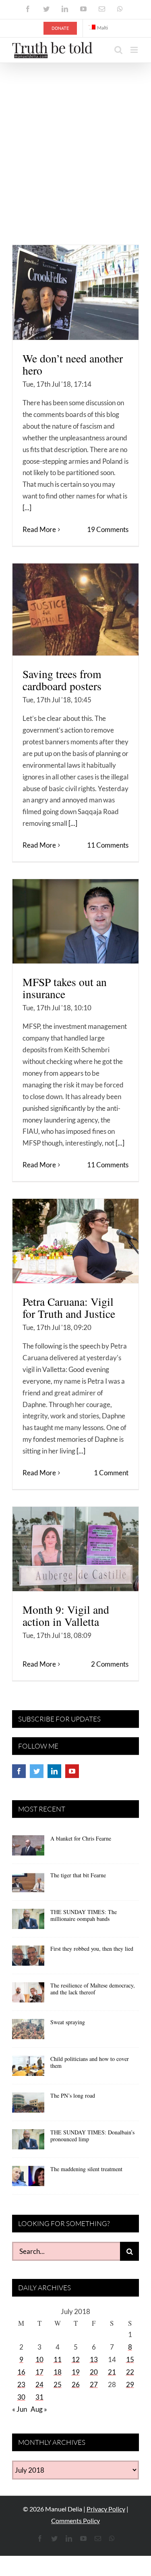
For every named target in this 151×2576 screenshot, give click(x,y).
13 (94, 2359)
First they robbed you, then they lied (92, 1949)
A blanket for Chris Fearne (81, 1838)
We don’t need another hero (73, 364)
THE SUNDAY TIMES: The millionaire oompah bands (84, 1915)
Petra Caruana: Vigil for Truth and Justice (69, 1308)
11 (58, 2359)
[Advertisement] (75, 143)
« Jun (20, 2409)
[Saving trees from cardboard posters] (75, 609)
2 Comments (110, 1664)
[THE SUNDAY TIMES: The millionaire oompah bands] (28, 1922)
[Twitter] (37, 1771)
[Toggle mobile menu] (135, 50)
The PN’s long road (73, 2095)
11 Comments (108, 845)
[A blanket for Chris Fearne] (28, 1848)
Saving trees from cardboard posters (62, 680)
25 (58, 2384)
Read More (39, 529)
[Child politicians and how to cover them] (28, 2069)
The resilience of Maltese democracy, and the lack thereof (93, 1989)
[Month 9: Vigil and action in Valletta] (75, 1549)
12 (76, 2359)
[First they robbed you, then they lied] (28, 1958)
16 (21, 2372)
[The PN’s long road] (28, 2105)
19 (76, 2372)
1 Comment (111, 1473)
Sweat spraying (68, 2022)
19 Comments (108, 529)
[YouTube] (72, 1771)
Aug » (39, 2409)
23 (21, 2384)
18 (58, 2372)
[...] (27, 508)
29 (130, 2384)
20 (94, 2372)
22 (130, 2372)
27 (94, 2384)
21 (112, 2372)
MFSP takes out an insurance (65, 988)
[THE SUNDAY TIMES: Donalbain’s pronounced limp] (28, 2142)
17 (39, 2372)
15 (130, 2359)
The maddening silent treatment (86, 2169)
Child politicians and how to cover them (90, 2062)
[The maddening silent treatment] (28, 2179)
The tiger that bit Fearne (78, 1875)
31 (39, 2397)
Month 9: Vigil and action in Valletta (66, 1616)
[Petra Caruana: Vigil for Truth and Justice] (75, 1241)
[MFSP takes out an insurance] (75, 921)
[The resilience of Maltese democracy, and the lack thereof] (28, 1995)
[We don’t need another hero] (75, 292)
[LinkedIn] (54, 1771)
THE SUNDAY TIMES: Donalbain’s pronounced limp (92, 2136)
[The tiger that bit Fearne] (28, 1885)
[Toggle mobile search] (118, 50)
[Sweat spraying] (28, 2032)
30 (21, 2397)
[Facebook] (19, 1771)
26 (76, 2384)
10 (39, 2359)
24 (39, 2384)
